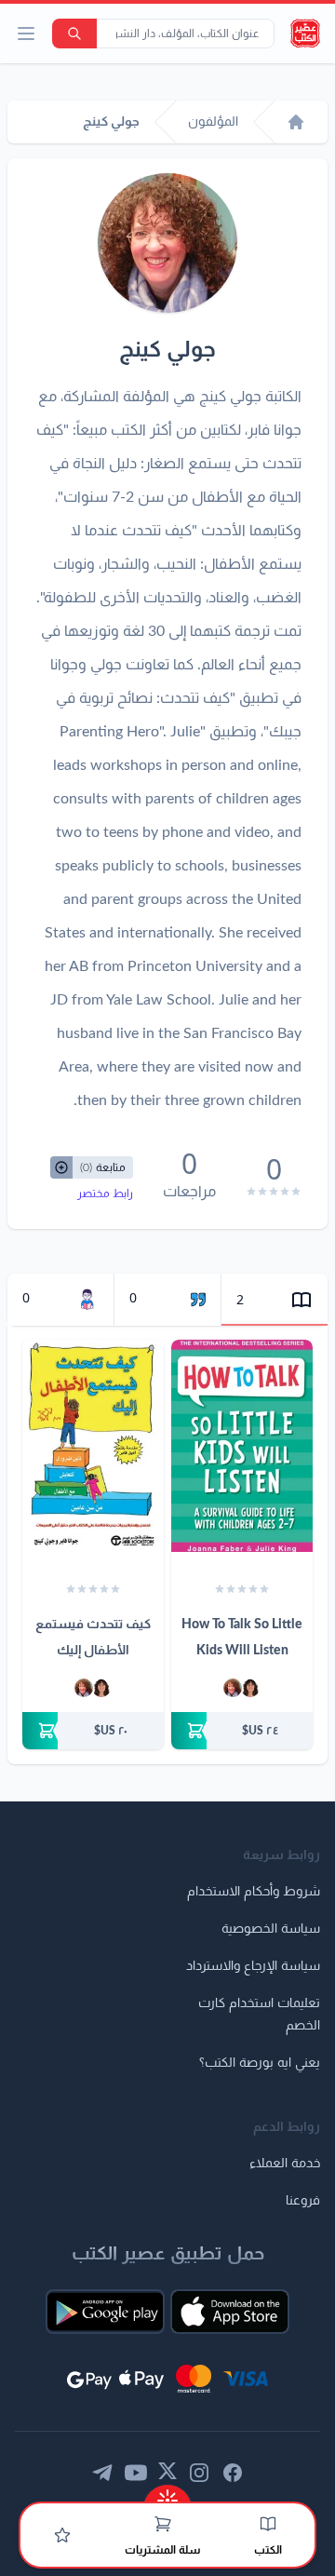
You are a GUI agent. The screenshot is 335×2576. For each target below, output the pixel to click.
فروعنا (303, 2201)
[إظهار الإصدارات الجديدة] (167, 2495)
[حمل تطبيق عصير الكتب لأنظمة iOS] (230, 2312)
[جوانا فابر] (250, 1688)
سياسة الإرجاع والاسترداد (253, 1966)
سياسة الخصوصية (271, 1929)
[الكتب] (268, 2524)
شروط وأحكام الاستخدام (254, 1892)
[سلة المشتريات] (163, 2524)
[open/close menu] (26, 34)
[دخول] (62, 2535)
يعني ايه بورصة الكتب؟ (260, 2063)
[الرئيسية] (296, 122)
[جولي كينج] (233, 1688)
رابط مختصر (105, 1194)
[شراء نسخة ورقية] (242, 1731)
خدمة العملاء (285, 2164)
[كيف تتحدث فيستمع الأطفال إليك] (93, 1446)
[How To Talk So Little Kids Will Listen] (242, 1446)
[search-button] (74, 34)
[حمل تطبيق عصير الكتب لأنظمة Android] (105, 2312)
